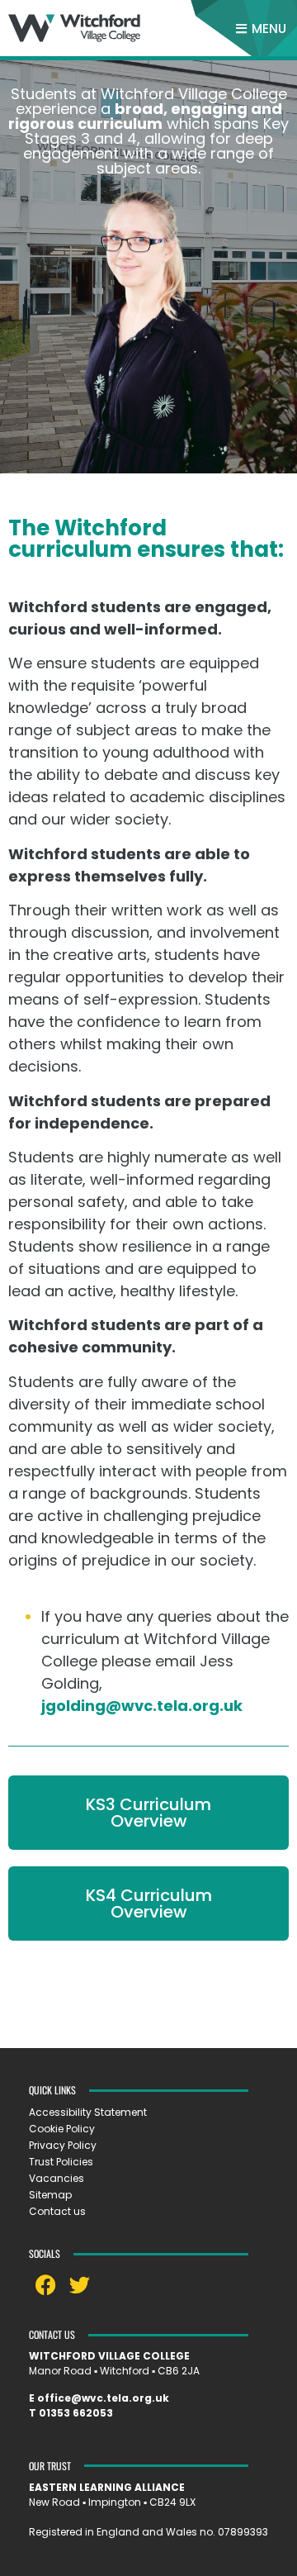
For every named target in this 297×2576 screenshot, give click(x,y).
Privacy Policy (63, 2145)
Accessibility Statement (88, 2112)
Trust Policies (61, 2162)
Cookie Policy (62, 2129)
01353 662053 (76, 2413)
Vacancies (57, 2178)
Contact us (57, 2211)
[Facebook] (45, 2284)
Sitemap (50, 2195)
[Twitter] (79, 2284)
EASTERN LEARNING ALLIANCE (107, 2487)
